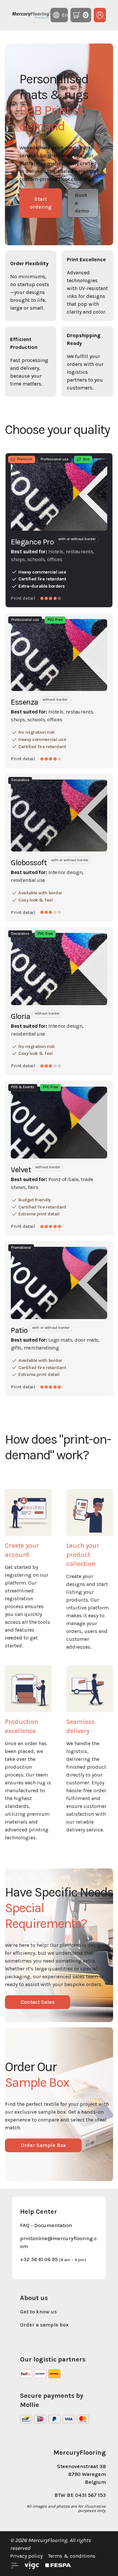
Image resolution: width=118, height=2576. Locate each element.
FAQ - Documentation (46, 2225)
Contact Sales (38, 2002)
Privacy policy (26, 2556)
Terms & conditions (72, 2556)
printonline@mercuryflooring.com (58, 2242)
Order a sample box (44, 2325)
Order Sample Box (43, 2145)
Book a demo (82, 203)
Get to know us (38, 2312)
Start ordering (41, 203)
